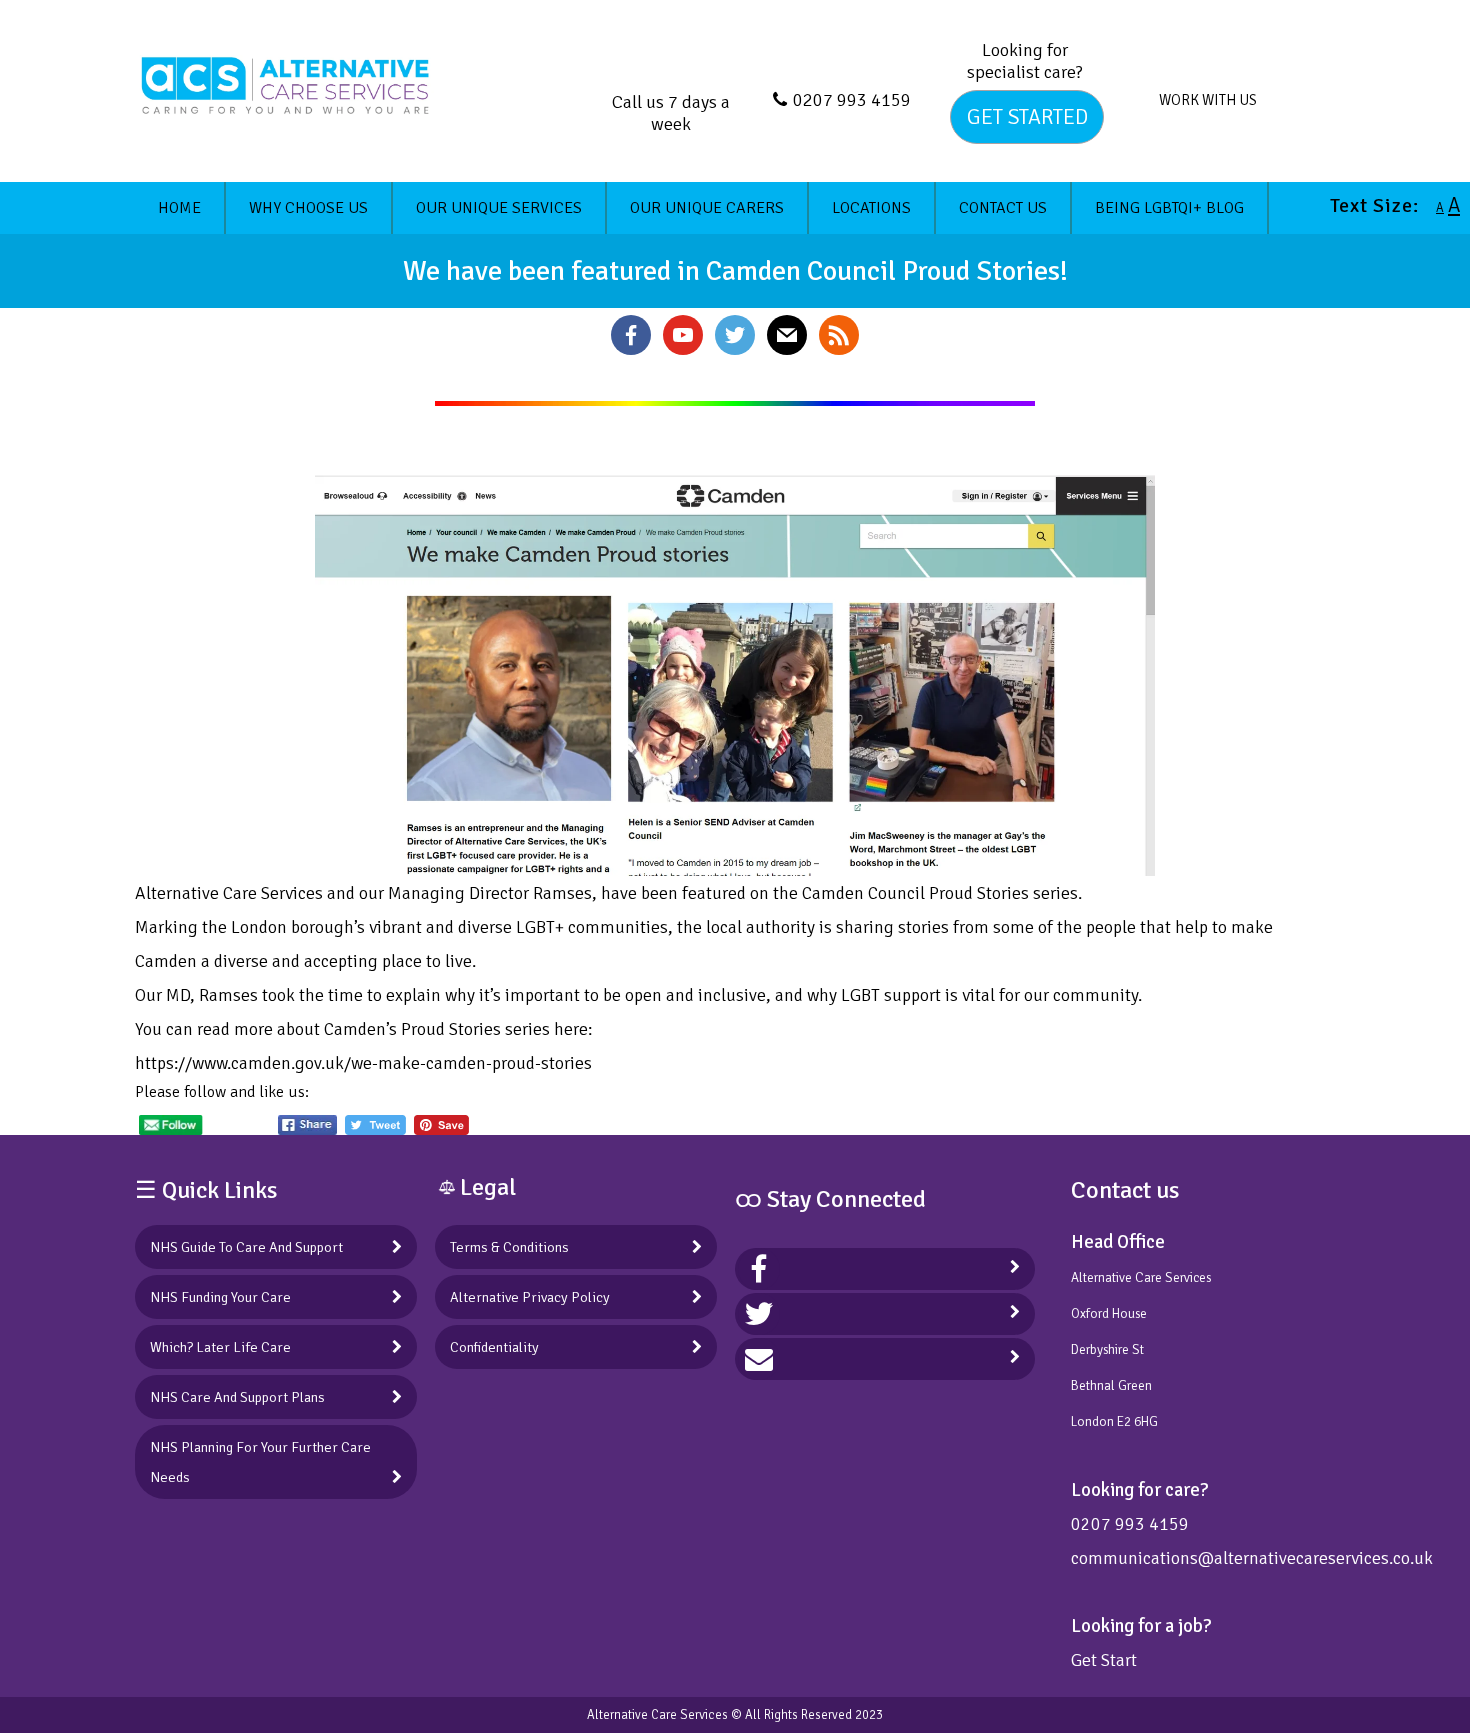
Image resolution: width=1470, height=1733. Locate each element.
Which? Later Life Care (220, 1347)
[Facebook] (759, 1269)
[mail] (759, 1359)
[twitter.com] (759, 1314)
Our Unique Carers (707, 208)
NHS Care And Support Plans (237, 1397)
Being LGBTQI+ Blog (1169, 208)
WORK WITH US (1208, 100)
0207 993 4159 (852, 100)
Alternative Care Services (657, 1715)
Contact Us (1003, 208)
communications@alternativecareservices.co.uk (1252, 1558)
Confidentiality (494, 1347)
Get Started (1027, 117)
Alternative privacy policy (530, 1297)
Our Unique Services (499, 208)
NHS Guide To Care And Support (246, 1247)
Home (179, 208)
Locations (871, 208)
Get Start (1104, 1660)
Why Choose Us (308, 208)
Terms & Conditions (509, 1247)
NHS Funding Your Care (220, 1297)
